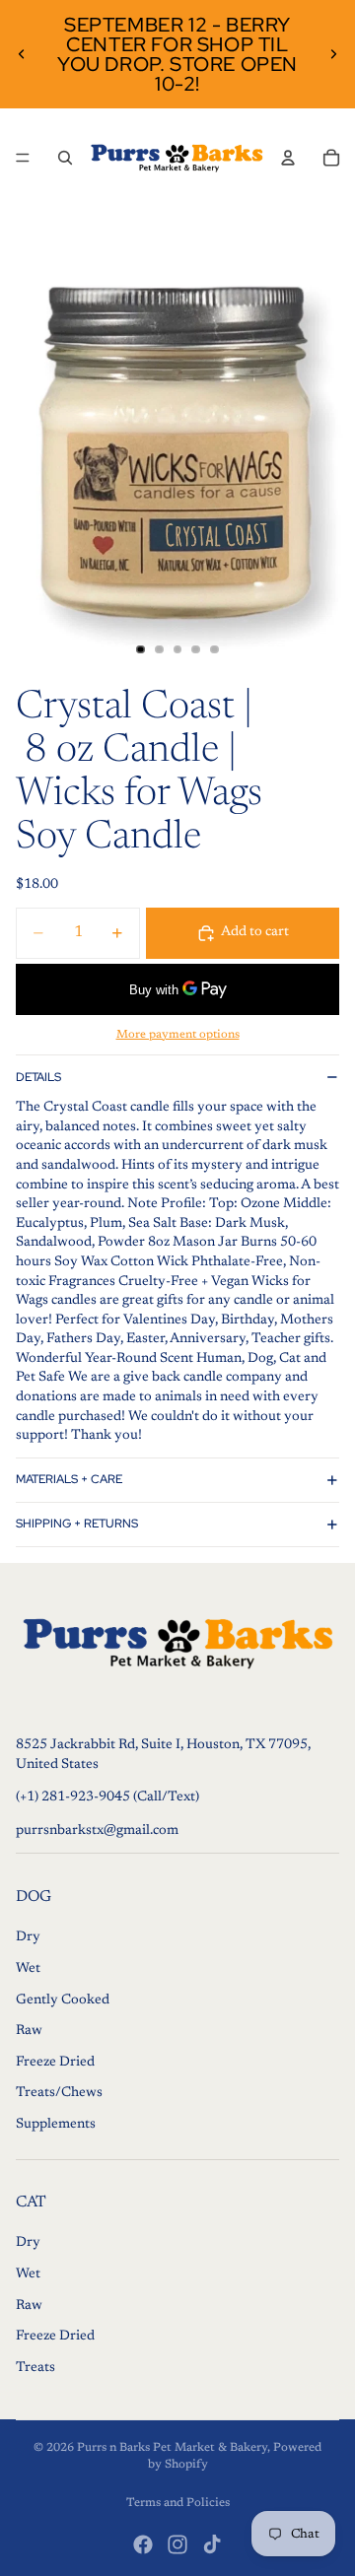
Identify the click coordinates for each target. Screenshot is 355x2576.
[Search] (65, 158)
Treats (35, 2368)
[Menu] (23, 158)
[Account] (288, 158)
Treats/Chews (59, 2093)
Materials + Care (69, 1479)
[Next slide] (333, 54)
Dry (28, 1937)
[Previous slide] (22, 54)
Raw (29, 2031)
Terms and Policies (178, 2503)
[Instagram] (177, 2544)
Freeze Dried (55, 2063)
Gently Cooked (63, 2000)
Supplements (56, 2125)
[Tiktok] (212, 2544)
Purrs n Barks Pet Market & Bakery (172, 2448)
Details (38, 1077)
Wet (28, 1969)
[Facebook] (143, 2544)
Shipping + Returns (77, 1524)
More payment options (178, 1035)
